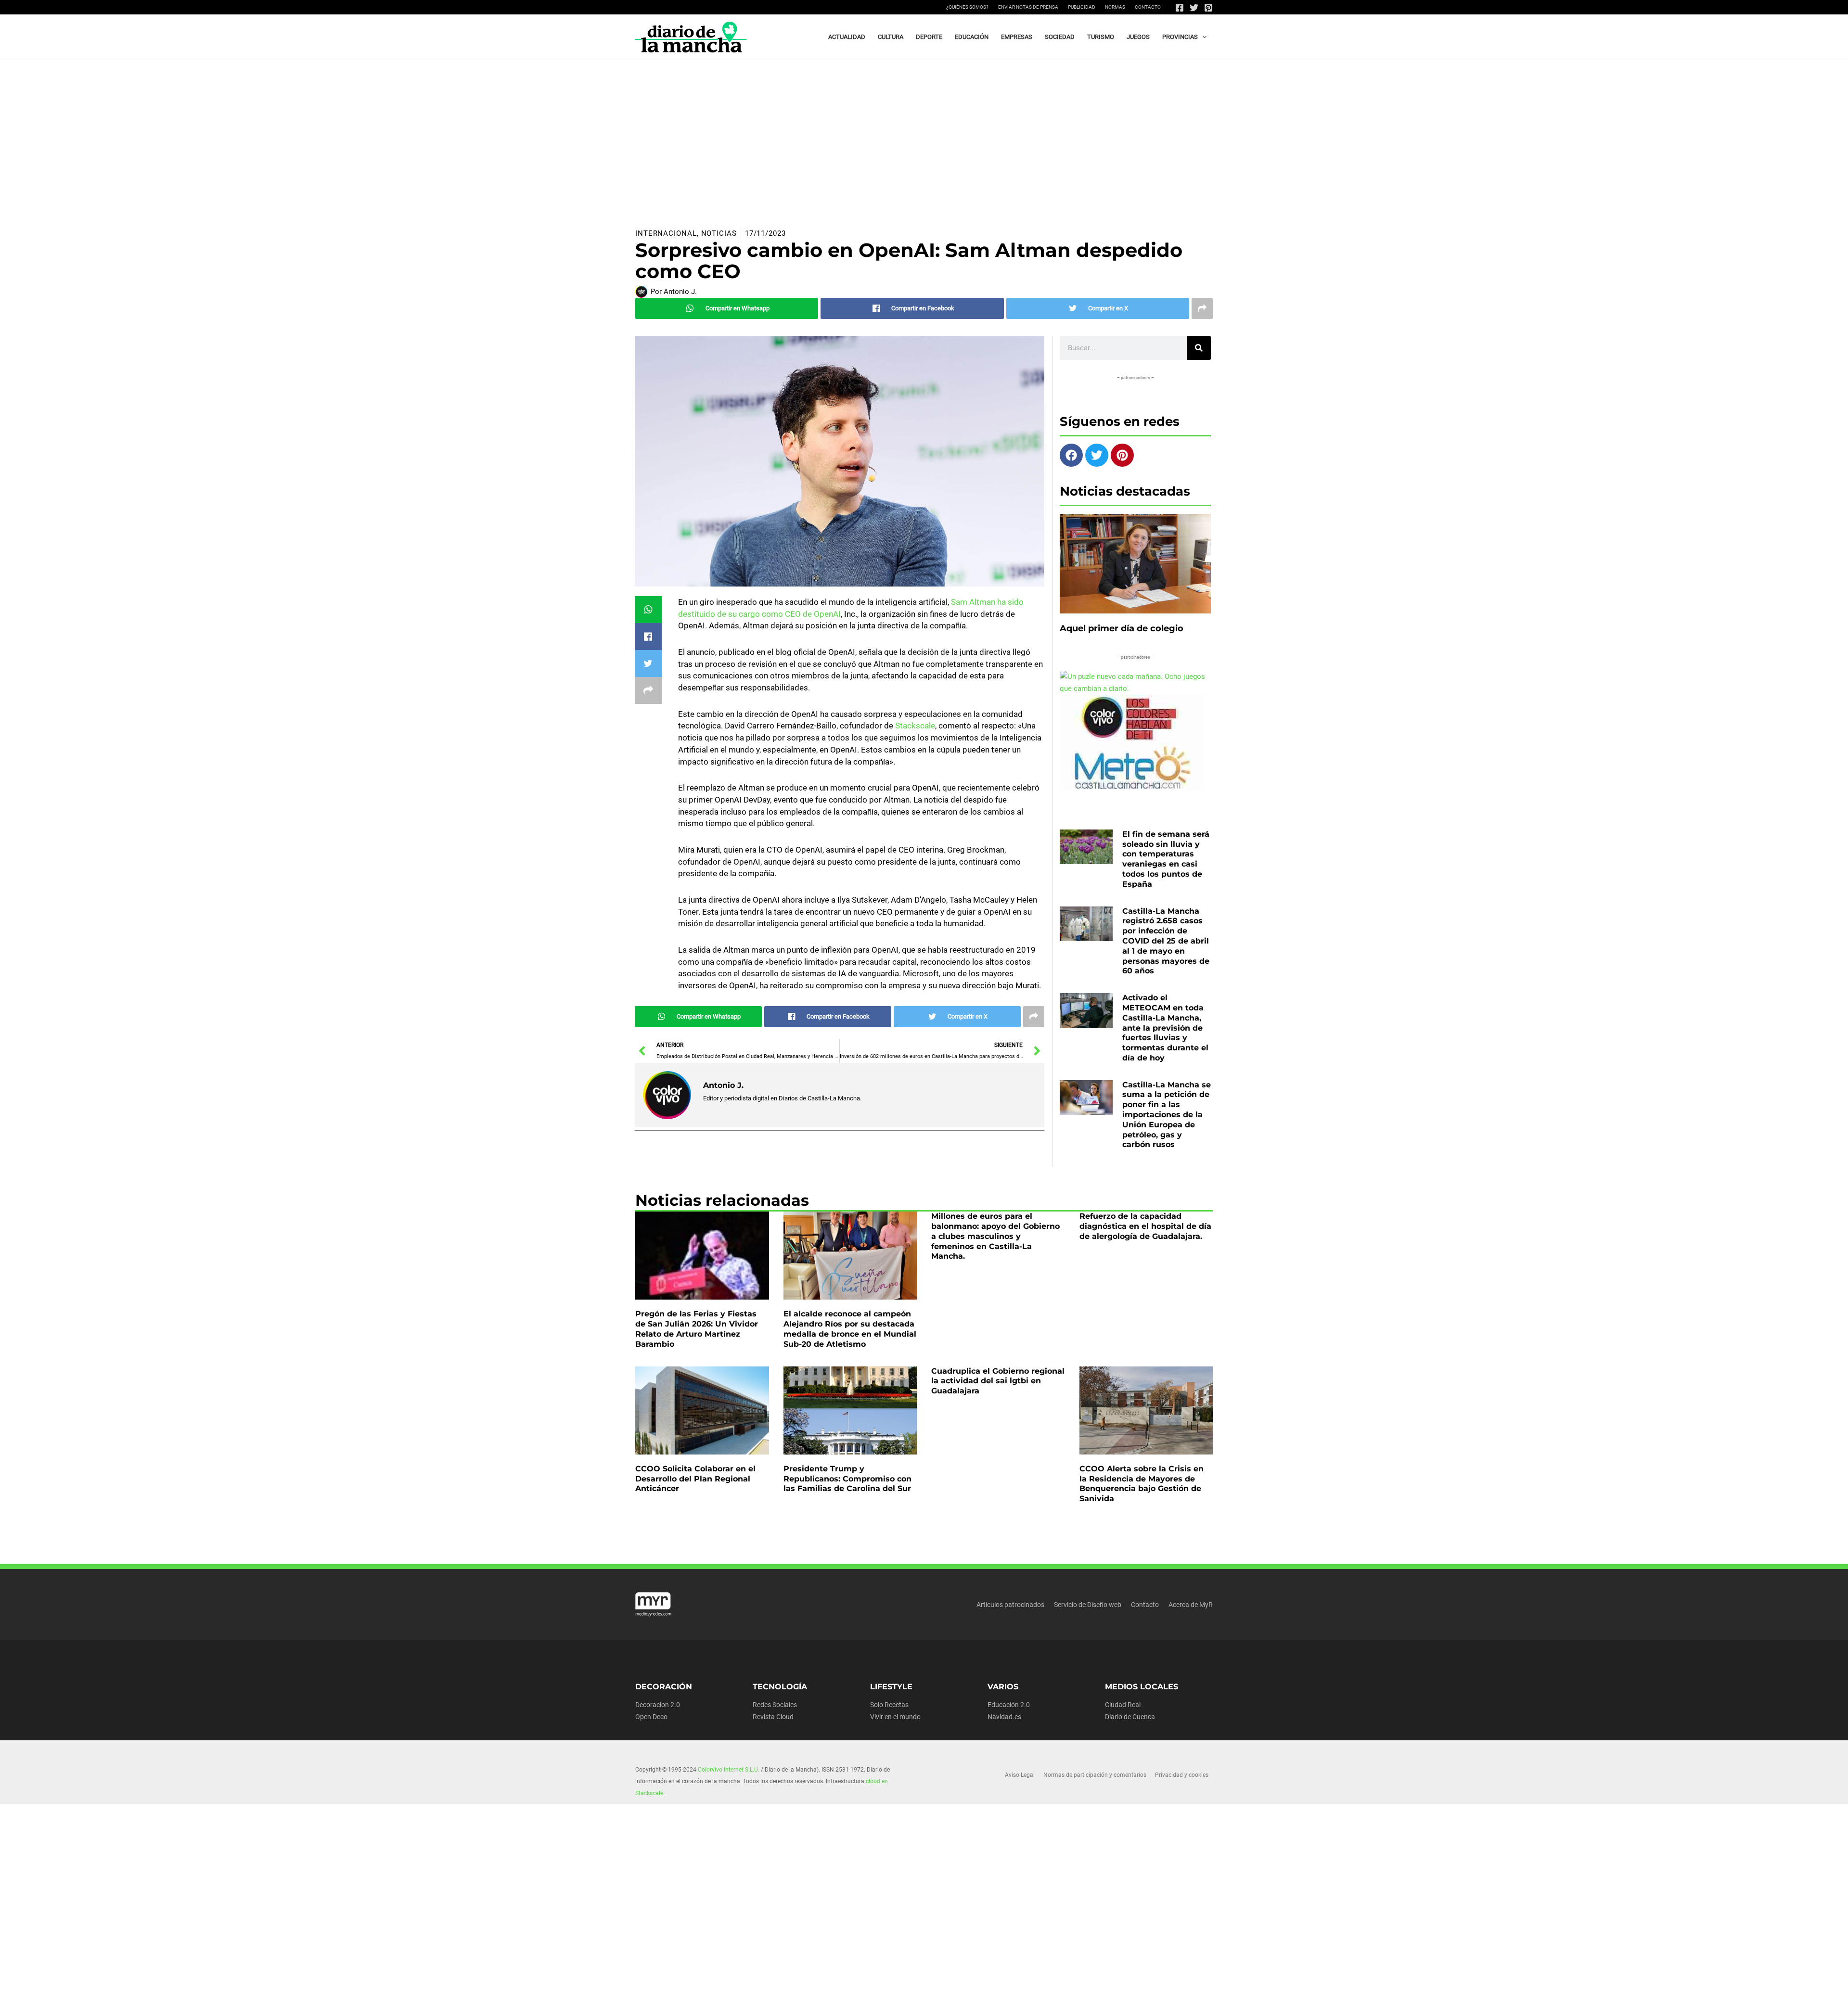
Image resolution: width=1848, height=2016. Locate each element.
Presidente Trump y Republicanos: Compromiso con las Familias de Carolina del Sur (847, 1479)
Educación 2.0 (1009, 1705)
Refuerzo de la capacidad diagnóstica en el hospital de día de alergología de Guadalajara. (1145, 1226)
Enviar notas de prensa (1028, 7)
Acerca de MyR (1191, 1605)
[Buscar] (1199, 348)
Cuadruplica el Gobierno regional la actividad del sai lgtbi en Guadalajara (998, 1381)
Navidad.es (1004, 1717)
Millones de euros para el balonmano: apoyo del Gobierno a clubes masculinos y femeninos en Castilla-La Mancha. (995, 1236)
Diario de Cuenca (1130, 1717)
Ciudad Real (1123, 1705)
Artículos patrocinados (1010, 1605)
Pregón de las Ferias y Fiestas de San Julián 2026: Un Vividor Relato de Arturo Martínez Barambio (697, 1329)
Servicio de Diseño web (1088, 1605)
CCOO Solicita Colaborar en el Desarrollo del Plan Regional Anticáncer (695, 1479)
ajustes (923, 2005)
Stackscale (915, 726)
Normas (1115, 7)
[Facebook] (1180, 8)
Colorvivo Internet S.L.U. (729, 1770)
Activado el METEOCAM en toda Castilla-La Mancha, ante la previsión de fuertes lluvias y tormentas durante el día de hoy (1165, 1028)
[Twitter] (1194, 8)
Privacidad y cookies (1182, 1775)
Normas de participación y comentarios (1095, 1775)
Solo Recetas (889, 1705)
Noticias (719, 233)
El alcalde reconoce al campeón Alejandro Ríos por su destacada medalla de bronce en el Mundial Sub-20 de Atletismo (850, 1329)
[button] (1202, 37)
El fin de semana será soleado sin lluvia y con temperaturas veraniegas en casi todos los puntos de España (1166, 859)
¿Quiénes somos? (967, 7)
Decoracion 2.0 (658, 1705)
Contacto (1148, 7)
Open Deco (651, 1717)
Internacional (666, 233)
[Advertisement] (924, 132)
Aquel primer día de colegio (1122, 628)
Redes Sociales (775, 1705)
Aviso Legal (1020, 1775)
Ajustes (1137, 2001)
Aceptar (1019, 2001)
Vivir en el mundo (895, 1717)
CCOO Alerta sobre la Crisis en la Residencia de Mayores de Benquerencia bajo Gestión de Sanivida (1142, 1484)
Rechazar (1078, 2001)
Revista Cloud (773, 1717)
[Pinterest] (1208, 8)
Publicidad (1082, 7)
